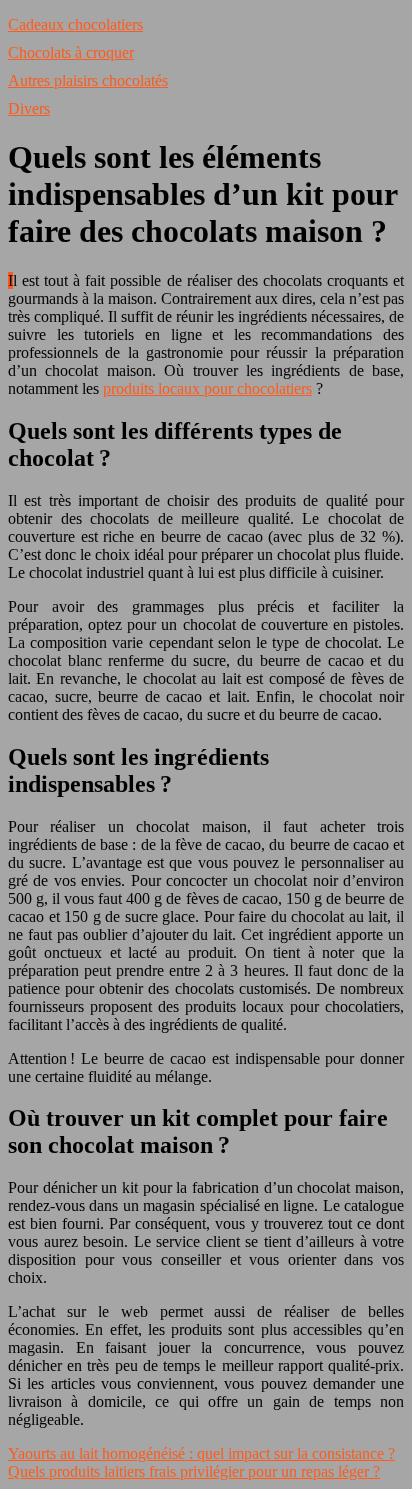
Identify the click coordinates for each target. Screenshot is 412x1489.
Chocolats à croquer (71, 52)
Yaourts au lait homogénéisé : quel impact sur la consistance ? (201, 1453)
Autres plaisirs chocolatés (88, 80)
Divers (29, 108)
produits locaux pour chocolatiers (207, 388)
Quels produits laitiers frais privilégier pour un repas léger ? (194, 1471)
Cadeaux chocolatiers (75, 24)
